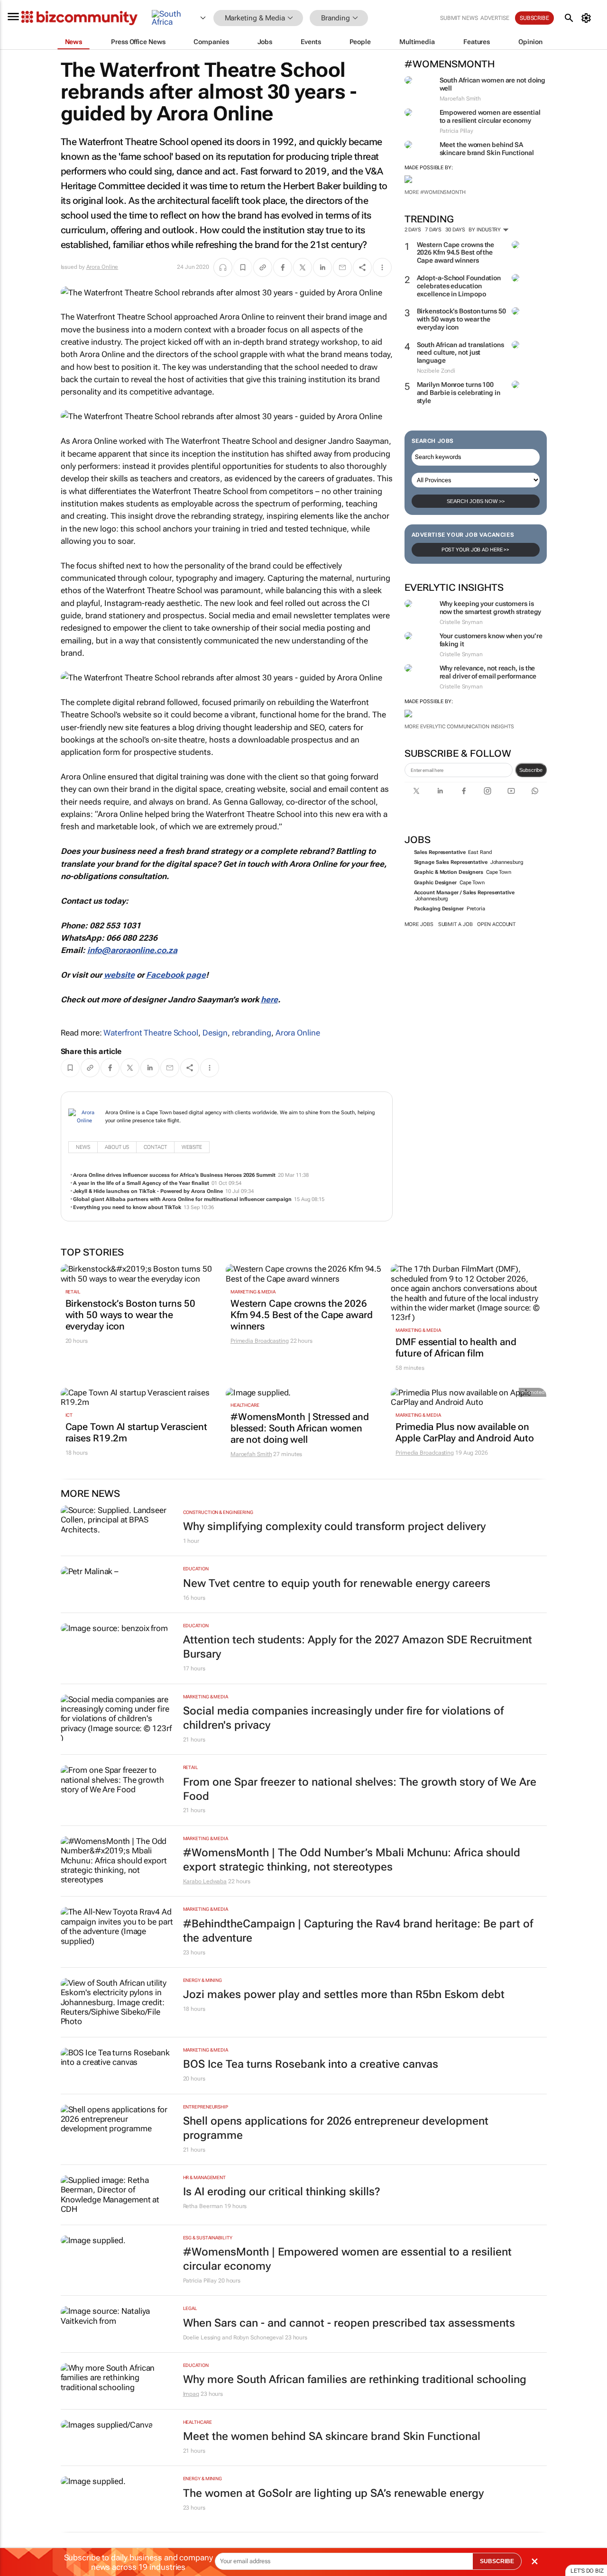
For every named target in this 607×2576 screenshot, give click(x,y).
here (269, 999)
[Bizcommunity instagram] (487, 791)
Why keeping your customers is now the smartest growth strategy (491, 608)
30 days (455, 230)
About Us (117, 1147)
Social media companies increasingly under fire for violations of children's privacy (343, 1718)
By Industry (485, 230)
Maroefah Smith (251, 1454)
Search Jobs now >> (476, 501)
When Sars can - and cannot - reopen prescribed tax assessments (349, 2323)
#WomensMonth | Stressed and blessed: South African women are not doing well (300, 1428)
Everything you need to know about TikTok (127, 1207)
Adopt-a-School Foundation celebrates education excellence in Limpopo (459, 286)
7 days (433, 230)
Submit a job (455, 924)
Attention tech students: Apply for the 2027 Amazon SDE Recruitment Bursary (358, 1647)
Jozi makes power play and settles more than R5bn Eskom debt (344, 1994)
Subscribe (531, 770)
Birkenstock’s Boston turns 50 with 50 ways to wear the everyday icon (461, 319)
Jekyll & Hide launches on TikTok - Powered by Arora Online (148, 1191)
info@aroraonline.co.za (132, 950)
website (119, 975)
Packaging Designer (439, 909)
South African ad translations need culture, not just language (460, 353)
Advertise (495, 18)
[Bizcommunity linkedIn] (440, 791)
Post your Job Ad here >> (476, 550)
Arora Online (102, 267)
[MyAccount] (588, 18)
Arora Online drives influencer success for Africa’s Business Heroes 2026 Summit (174, 1175)
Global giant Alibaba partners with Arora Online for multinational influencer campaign (182, 1199)
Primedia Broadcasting (260, 1341)
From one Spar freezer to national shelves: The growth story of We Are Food (360, 1789)
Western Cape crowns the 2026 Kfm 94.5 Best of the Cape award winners (456, 253)
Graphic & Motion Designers (449, 872)
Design (215, 1033)
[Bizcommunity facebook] (464, 791)
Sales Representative (440, 852)
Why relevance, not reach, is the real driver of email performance (488, 672)
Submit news (459, 18)
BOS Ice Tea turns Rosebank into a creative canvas (311, 2064)
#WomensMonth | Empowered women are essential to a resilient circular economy (347, 2259)
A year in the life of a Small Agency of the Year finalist (141, 1183)
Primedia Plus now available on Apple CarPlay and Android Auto (465, 1432)
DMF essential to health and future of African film (456, 1348)
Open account (496, 924)
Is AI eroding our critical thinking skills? (282, 2192)
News (83, 1147)
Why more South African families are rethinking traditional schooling (355, 2379)
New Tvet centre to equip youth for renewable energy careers (337, 1583)
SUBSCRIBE (497, 2561)
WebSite (192, 1147)
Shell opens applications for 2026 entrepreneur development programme (336, 2128)
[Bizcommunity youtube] (511, 791)
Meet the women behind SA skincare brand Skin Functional (487, 149)
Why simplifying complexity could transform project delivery (334, 1526)
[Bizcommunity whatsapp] (535, 791)
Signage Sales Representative (451, 862)
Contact (155, 1147)
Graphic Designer (435, 883)
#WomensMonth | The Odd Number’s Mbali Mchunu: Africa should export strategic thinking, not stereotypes (352, 1860)
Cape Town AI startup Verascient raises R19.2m (136, 1432)
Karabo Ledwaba (205, 1881)
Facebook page (176, 975)
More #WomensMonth (435, 192)
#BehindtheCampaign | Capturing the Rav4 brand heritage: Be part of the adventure (358, 1931)
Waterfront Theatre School (151, 1033)
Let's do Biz (587, 2571)
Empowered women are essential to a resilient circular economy (490, 116)
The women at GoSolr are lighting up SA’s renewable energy (333, 2493)
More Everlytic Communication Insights (459, 727)
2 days (413, 230)
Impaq (191, 2394)
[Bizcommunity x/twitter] (416, 791)
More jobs (419, 924)
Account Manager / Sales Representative (464, 893)
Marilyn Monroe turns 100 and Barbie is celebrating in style (459, 393)
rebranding (252, 1033)
